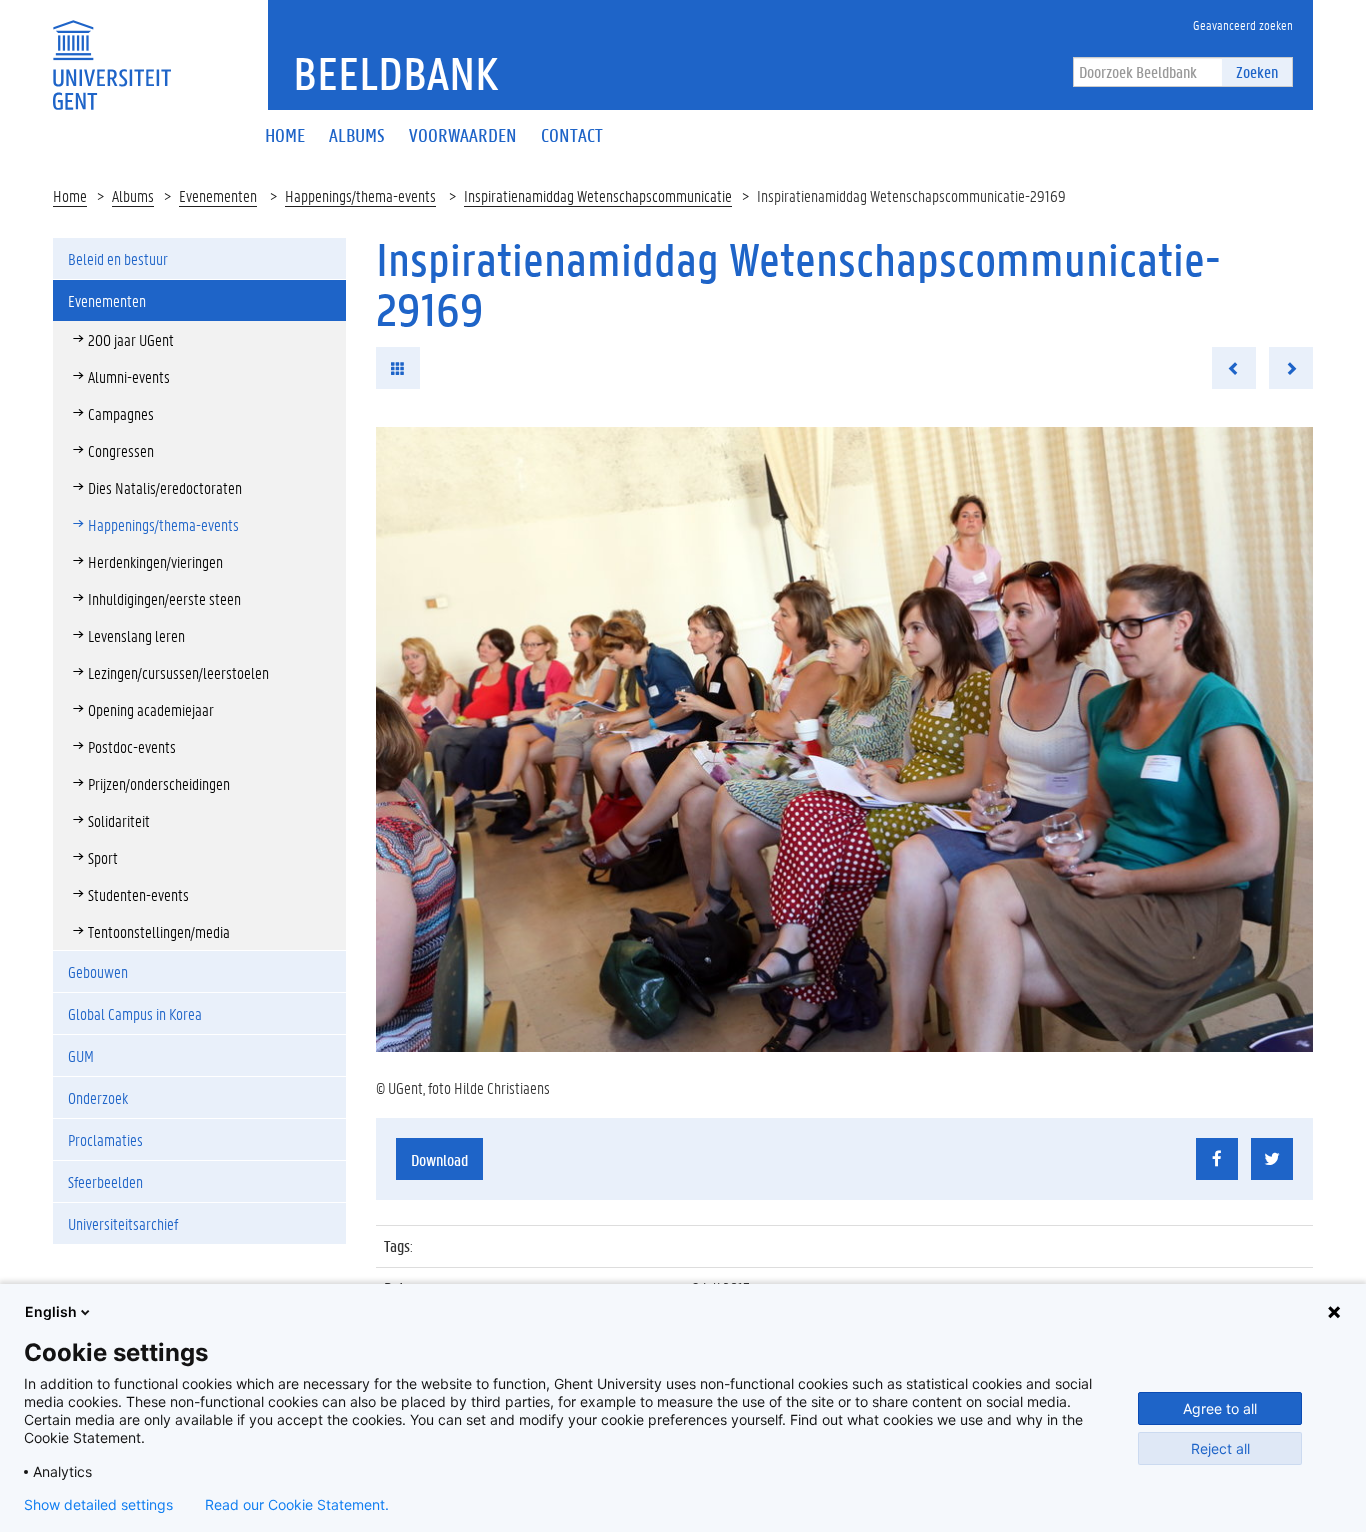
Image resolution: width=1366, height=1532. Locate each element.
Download (439, 1159)
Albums (133, 195)
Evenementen (218, 195)
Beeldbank (395, 73)
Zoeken (1257, 71)
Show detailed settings (98, 1505)
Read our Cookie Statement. (297, 1505)
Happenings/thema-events (360, 195)
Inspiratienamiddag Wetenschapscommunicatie (598, 195)
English (51, 1311)
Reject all (1220, 1448)
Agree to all (1220, 1408)
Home (70, 195)
